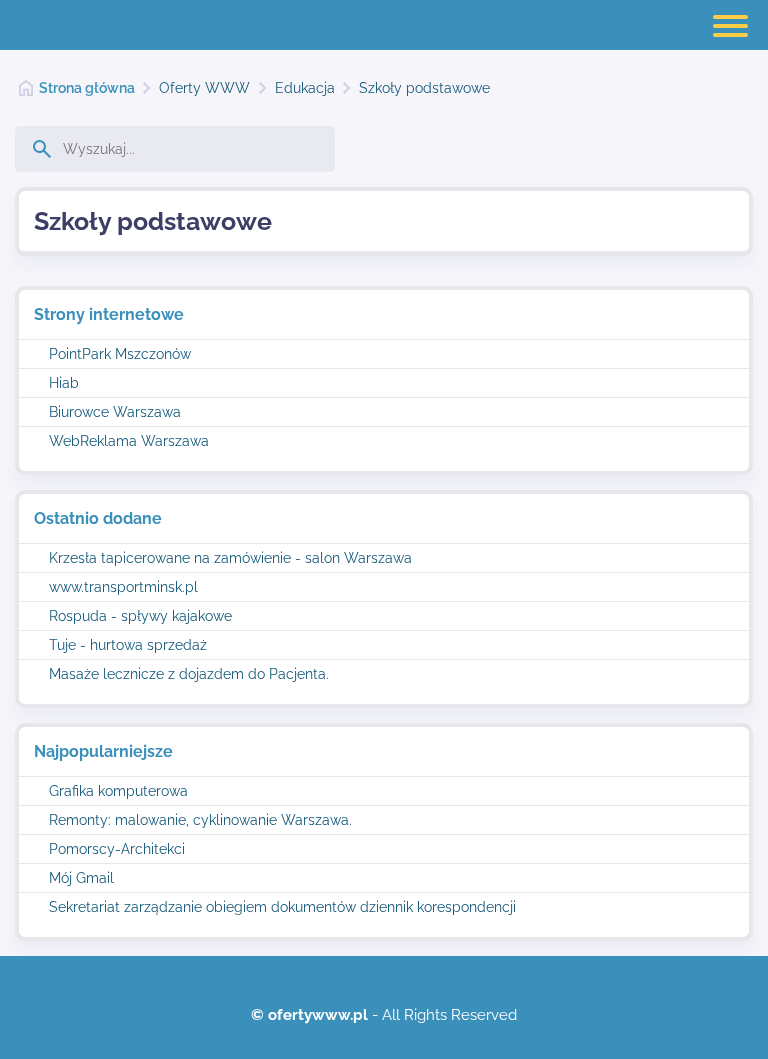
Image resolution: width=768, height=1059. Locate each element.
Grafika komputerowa (118, 791)
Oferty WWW (204, 88)
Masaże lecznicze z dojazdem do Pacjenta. (189, 674)
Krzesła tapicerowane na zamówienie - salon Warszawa (230, 558)
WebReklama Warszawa (129, 441)
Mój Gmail (81, 878)
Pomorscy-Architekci (117, 849)
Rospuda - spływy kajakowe (140, 616)
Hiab (64, 383)
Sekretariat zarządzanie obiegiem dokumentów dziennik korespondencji (282, 907)
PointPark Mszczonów (120, 354)
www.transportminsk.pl (123, 587)
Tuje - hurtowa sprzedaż (128, 645)
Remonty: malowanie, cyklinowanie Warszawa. (200, 820)
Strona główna (87, 88)
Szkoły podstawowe (424, 88)
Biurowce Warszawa (115, 412)
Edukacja (305, 88)
